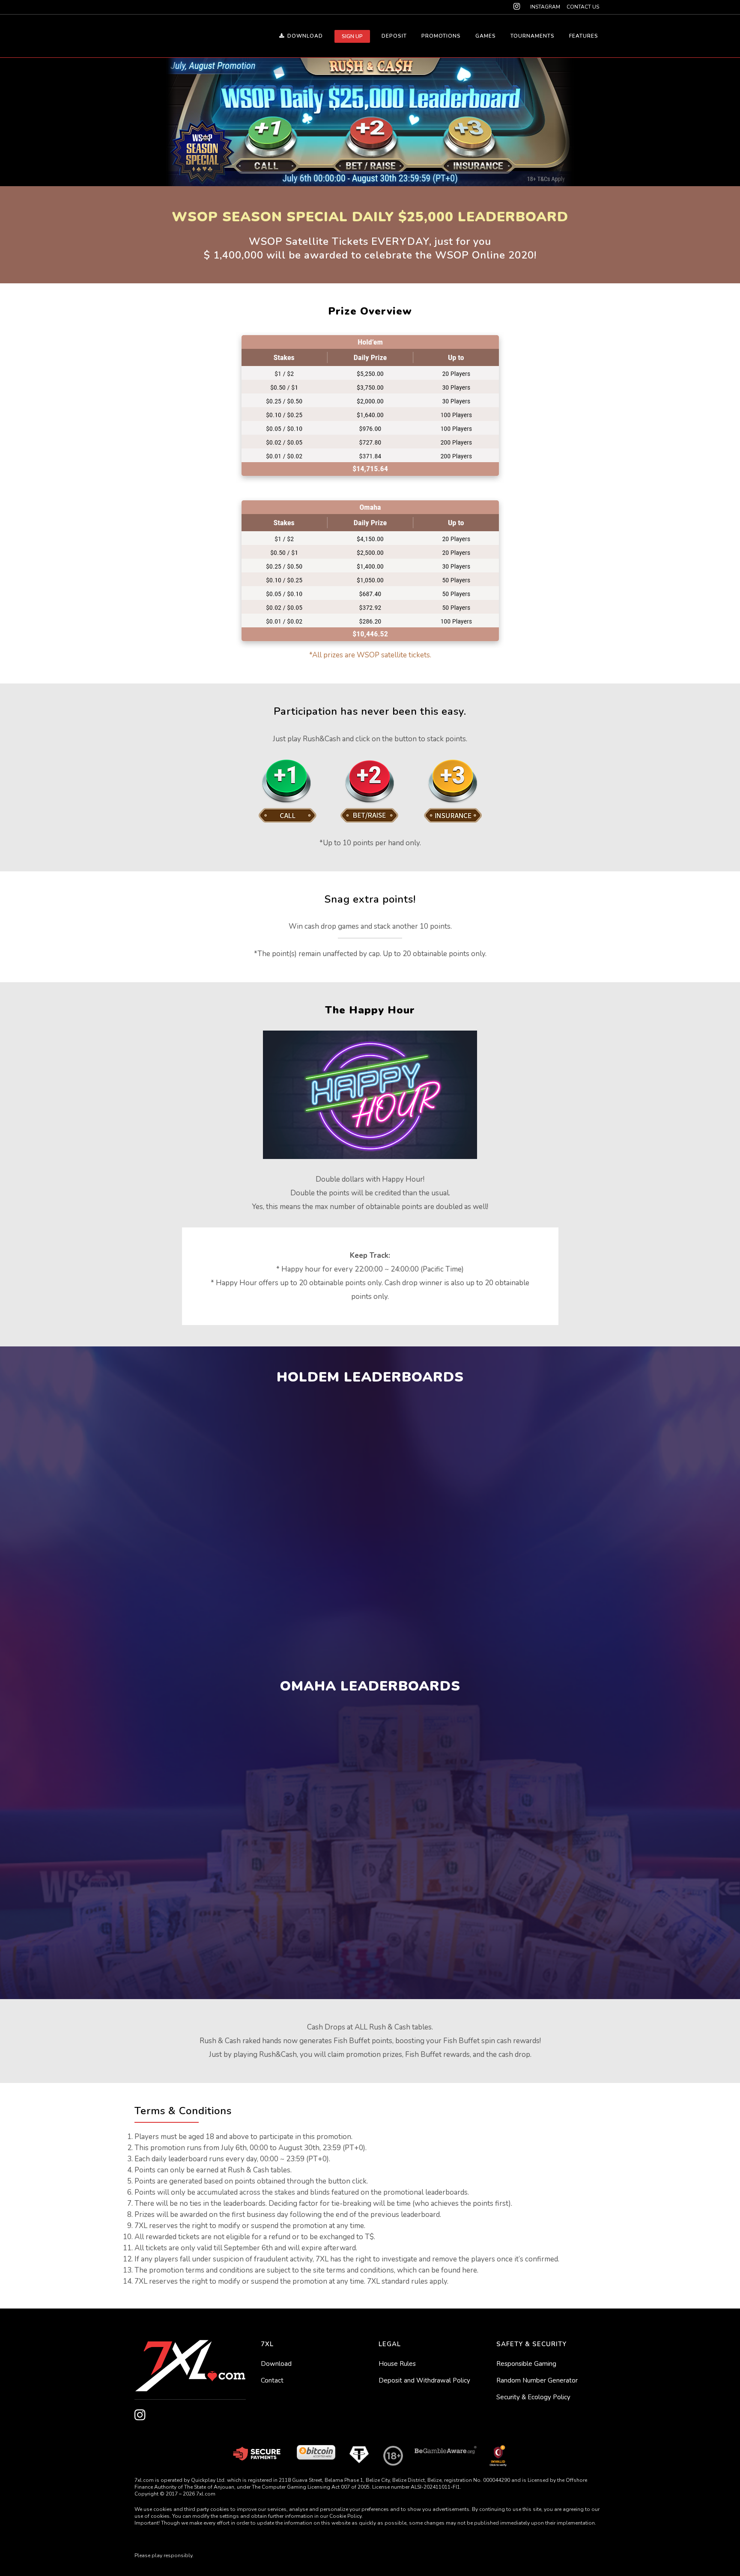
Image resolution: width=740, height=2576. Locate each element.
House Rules (397, 2364)
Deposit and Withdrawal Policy (424, 2380)
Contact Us (583, 7)
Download (276, 2364)
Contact (272, 2380)
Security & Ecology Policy (533, 2397)
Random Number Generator (537, 2380)
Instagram (545, 7)
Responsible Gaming (526, 2364)
